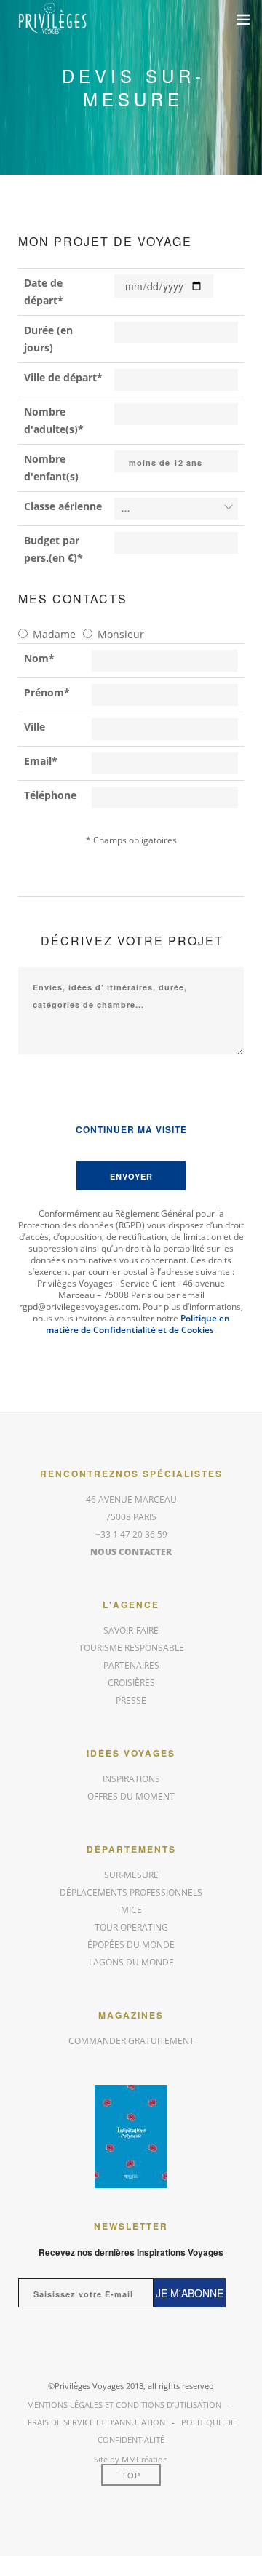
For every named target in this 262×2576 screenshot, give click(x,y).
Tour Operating (131, 1927)
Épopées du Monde (131, 1945)
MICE (131, 1910)
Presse (131, 1700)
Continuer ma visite (131, 1129)
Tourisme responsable (131, 1648)
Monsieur (121, 634)
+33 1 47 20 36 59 (131, 1534)
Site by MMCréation (131, 2459)
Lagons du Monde (131, 1962)
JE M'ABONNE (190, 2293)
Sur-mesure (131, 1875)
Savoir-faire (131, 1630)
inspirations (131, 1779)
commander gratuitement (131, 2041)
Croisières (131, 1683)
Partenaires (131, 1665)
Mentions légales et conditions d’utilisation (124, 2405)
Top (131, 2475)
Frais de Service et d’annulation (96, 2422)
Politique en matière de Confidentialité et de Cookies (138, 1324)
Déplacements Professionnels (131, 1892)
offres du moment (131, 1796)
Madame (54, 634)
